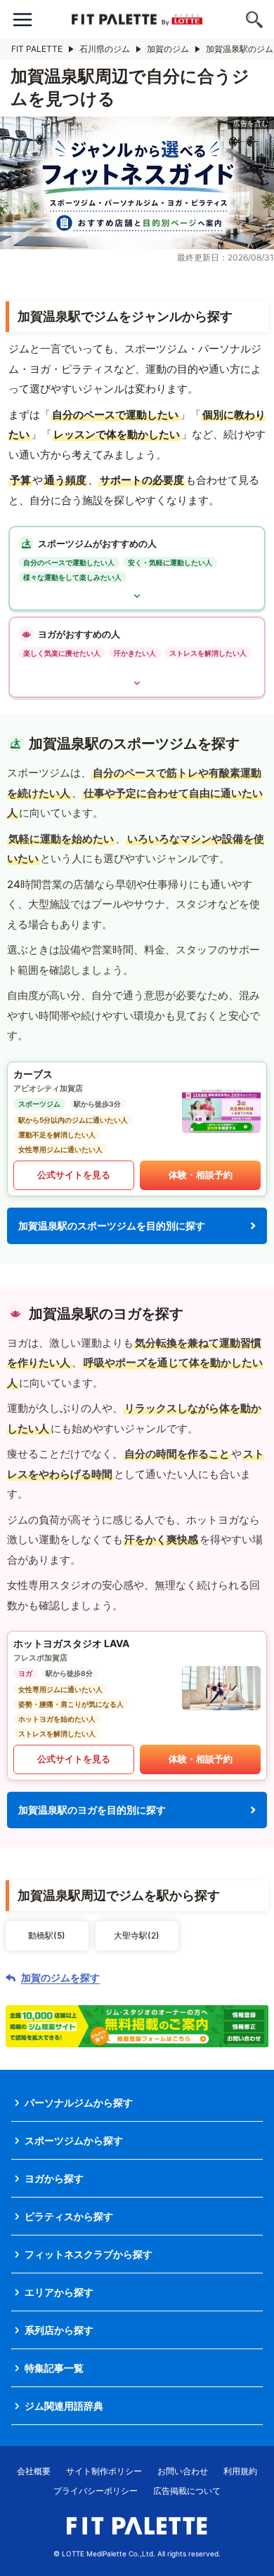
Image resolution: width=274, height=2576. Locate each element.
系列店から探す (59, 2330)
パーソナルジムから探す (79, 2102)
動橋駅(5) (47, 1935)
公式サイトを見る (74, 1175)
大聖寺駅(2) (137, 1935)
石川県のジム (105, 49)
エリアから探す (59, 2292)
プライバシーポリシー (96, 2491)
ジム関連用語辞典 (64, 2406)
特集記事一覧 (54, 2368)
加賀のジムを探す (60, 1978)
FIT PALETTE (37, 49)
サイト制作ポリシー (104, 2471)
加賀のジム (168, 49)
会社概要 (34, 2471)
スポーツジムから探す (74, 2140)
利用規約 (240, 2471)
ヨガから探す (54, 2178)
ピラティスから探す (69, 2216)
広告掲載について (187, 2491)
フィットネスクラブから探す (89, 2254)
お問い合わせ (183, 2471)
